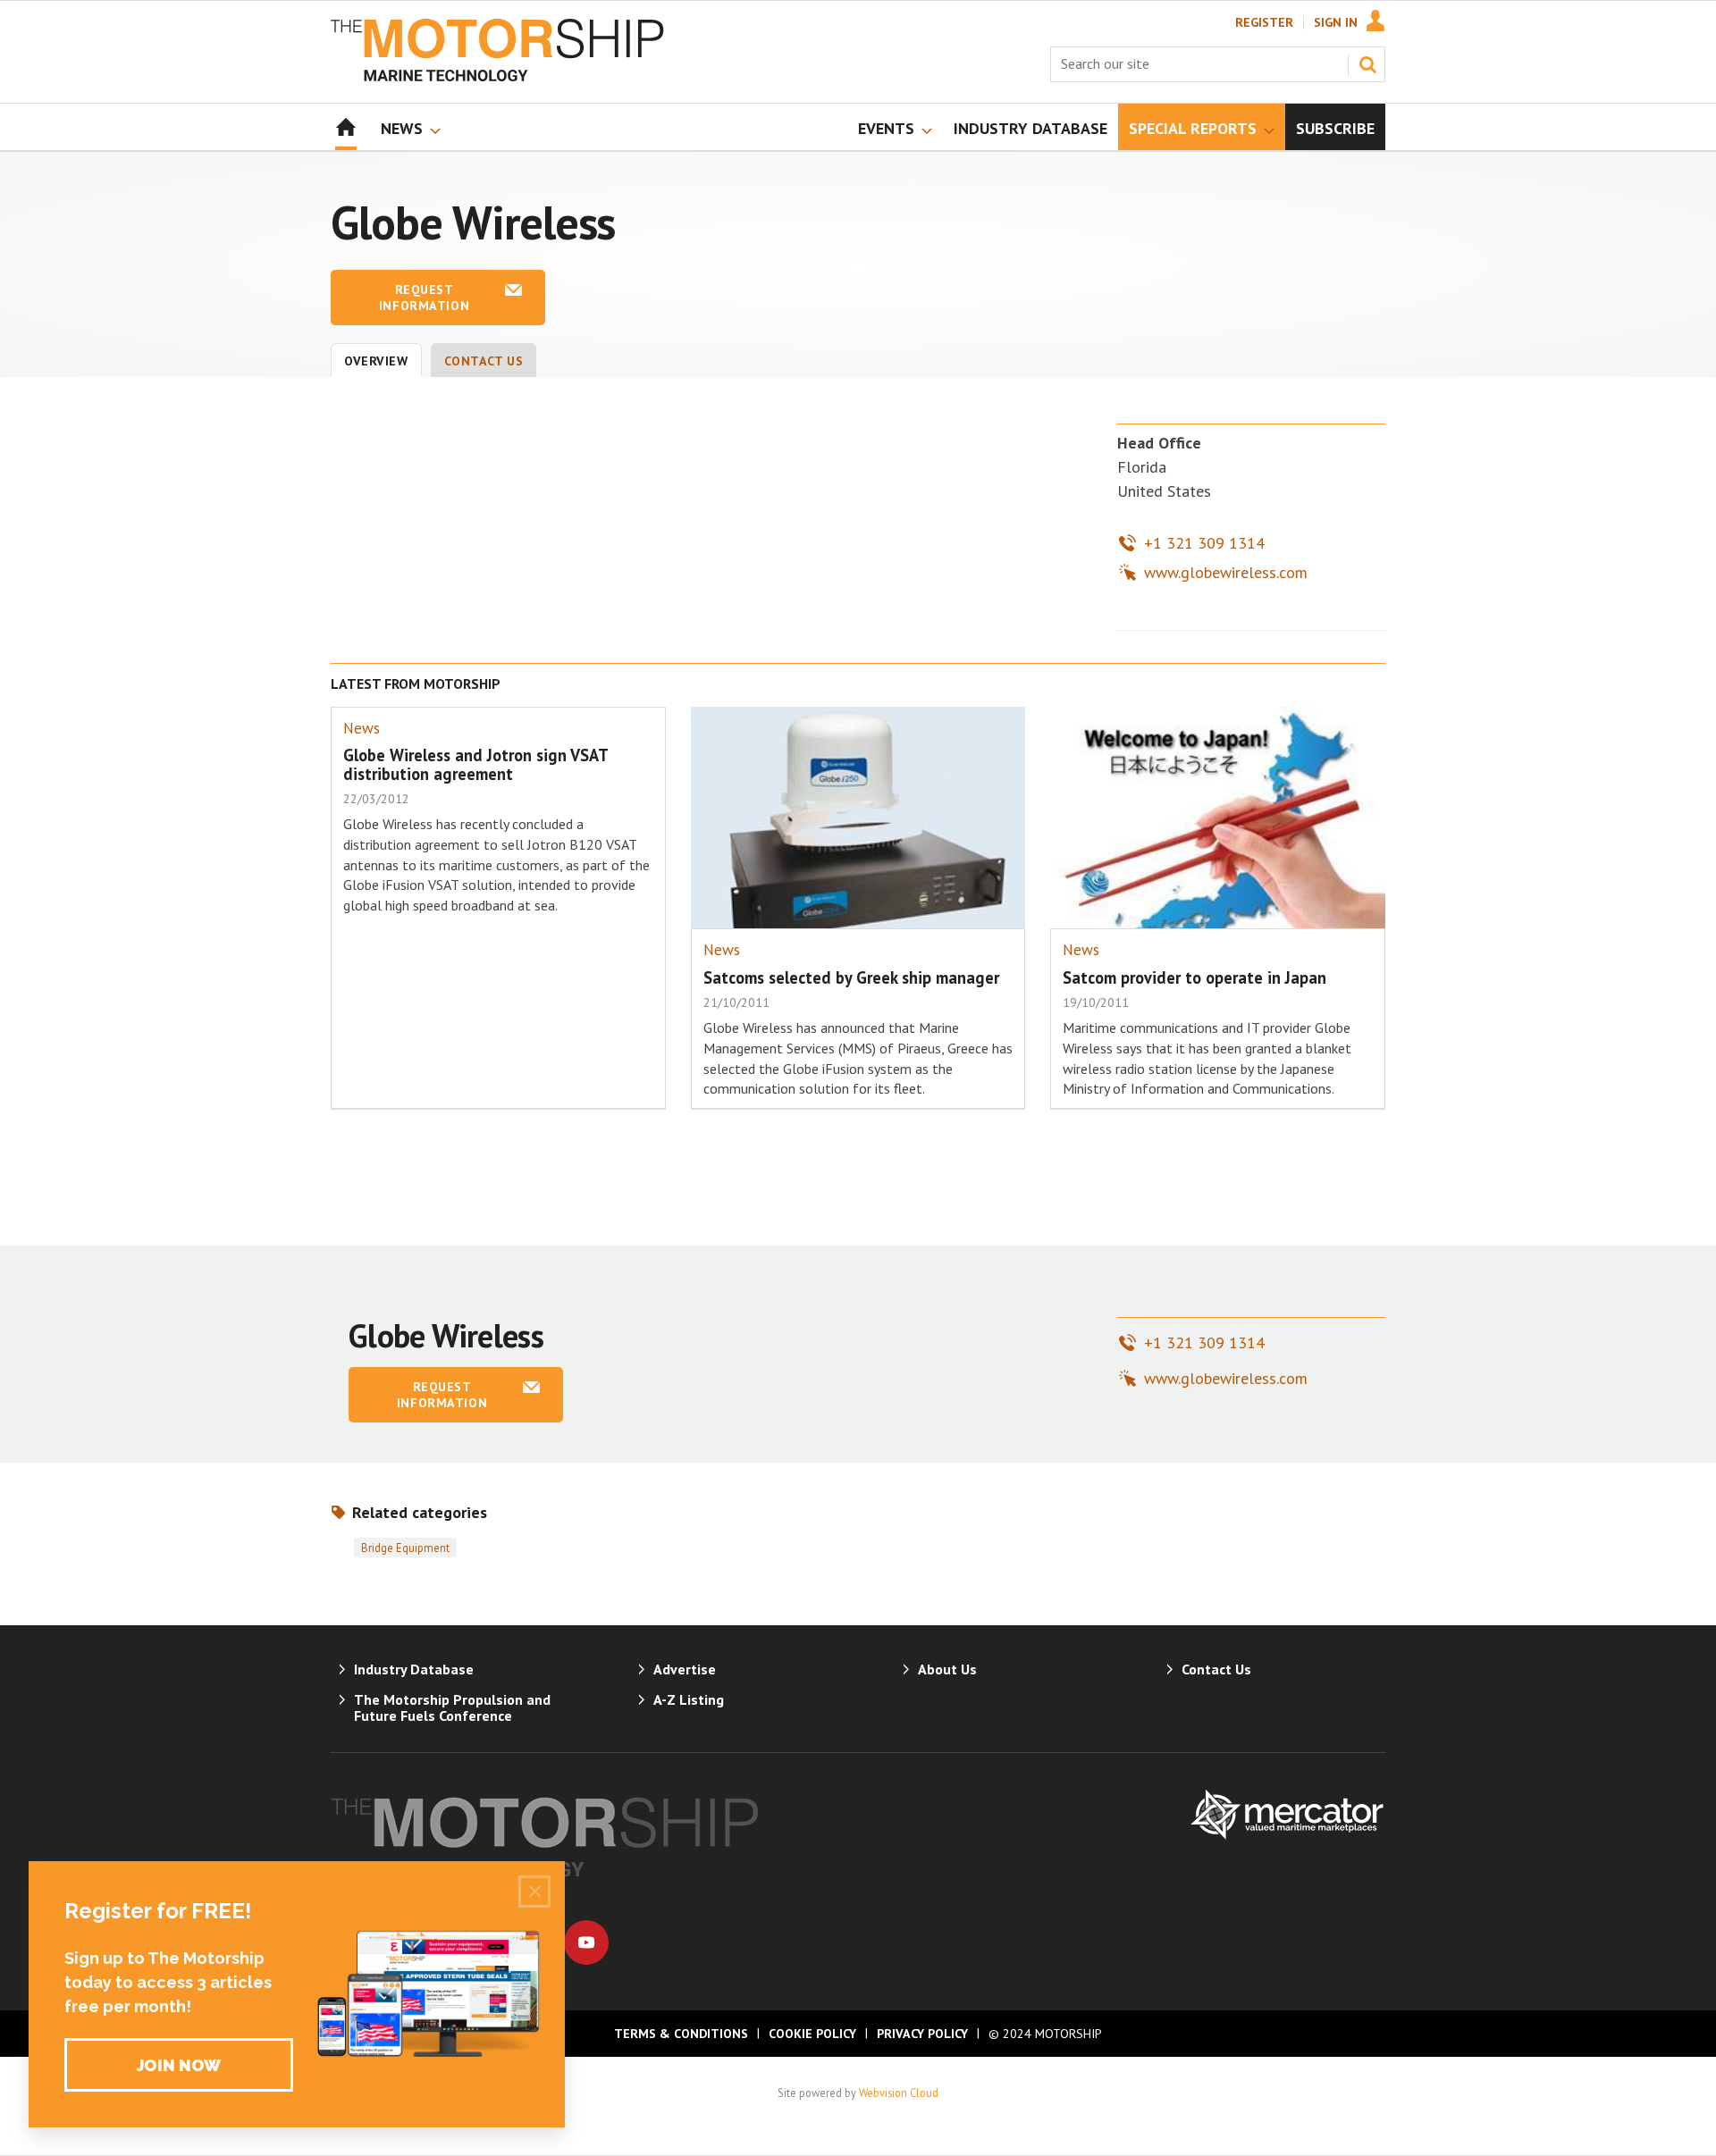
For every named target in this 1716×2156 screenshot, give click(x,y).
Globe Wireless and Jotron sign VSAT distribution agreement (475, 764)
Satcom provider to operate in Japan (1194, 977)
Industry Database (414, 1669)
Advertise (685, 1669)
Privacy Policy (922, 2034)
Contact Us (484, 361)
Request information (424, 298)
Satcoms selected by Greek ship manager (851, 977)
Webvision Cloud (899, 2093)
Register (1264, 22)
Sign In (1336, 22)
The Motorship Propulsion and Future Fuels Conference (452, 1707)
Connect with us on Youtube (586, 1942)
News (362, 728)
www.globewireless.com (1226, 572)
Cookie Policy (812, 2034)
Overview (376, 361)
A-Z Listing (689, 1699)
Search (1367, 64)
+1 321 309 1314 (1204, 543)
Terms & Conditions (681, 2034)
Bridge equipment (405, 1548)
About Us (947, 1669)
